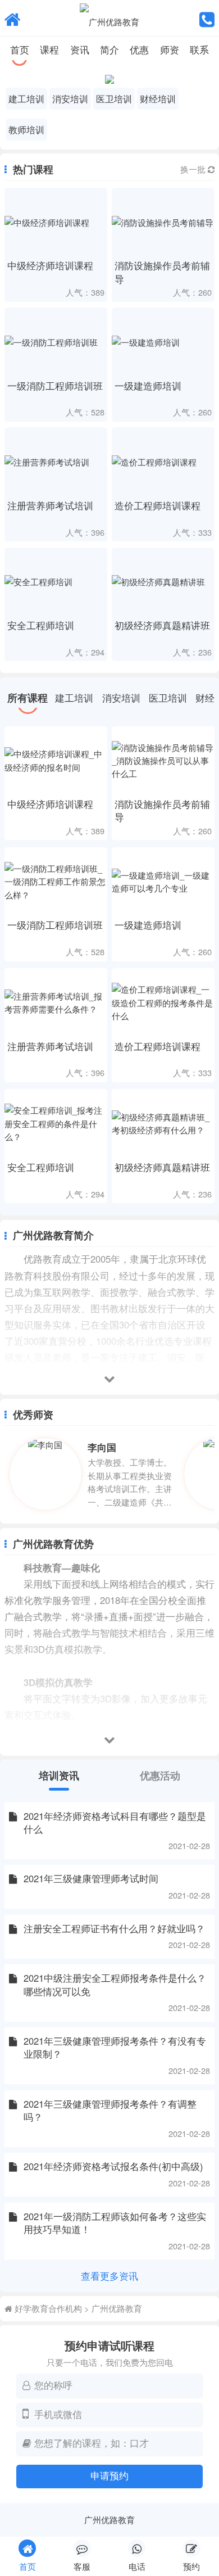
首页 (20, 49)
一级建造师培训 (148, 386)
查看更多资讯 (109, 2276)
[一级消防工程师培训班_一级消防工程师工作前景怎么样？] (56, 882)
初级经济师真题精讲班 (162, 625)
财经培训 (158, 98)
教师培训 (26, 129)
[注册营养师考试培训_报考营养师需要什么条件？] (56, 1002)
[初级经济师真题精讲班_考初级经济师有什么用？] (163, 1123)
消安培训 (70, 98)
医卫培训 (114, 98)
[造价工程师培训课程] (163, 462)
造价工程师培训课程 (158, 505)
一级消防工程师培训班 (55, 386)
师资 (170, 49)
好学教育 (31, 2308)
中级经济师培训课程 (50, 265)
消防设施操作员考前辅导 (162, 272)
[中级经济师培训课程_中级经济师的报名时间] (56, 761)
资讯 (80, 49)
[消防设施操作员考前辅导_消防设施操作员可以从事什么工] (163, 761)
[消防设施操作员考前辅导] (163, 222)
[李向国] (48, 1474)
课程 (49, 49)
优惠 (139, 49)
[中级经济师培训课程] (56, 222)
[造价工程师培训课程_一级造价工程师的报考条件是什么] (163, 1002)
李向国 (102, 1447)
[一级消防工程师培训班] (56, 342)
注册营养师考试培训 (50, 505)
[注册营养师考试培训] (56, 462)
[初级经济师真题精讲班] (163, 582)
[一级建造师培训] (163, 342)
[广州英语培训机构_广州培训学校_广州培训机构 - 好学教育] (13, 18)
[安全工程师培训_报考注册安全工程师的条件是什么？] (56, 1123)
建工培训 (26, 98)
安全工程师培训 (41, 625)
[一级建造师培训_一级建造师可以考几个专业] (163, 882)
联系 (199, 49)
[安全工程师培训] (56, 582)
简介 (109, 49)
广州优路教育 (117, 2308)
